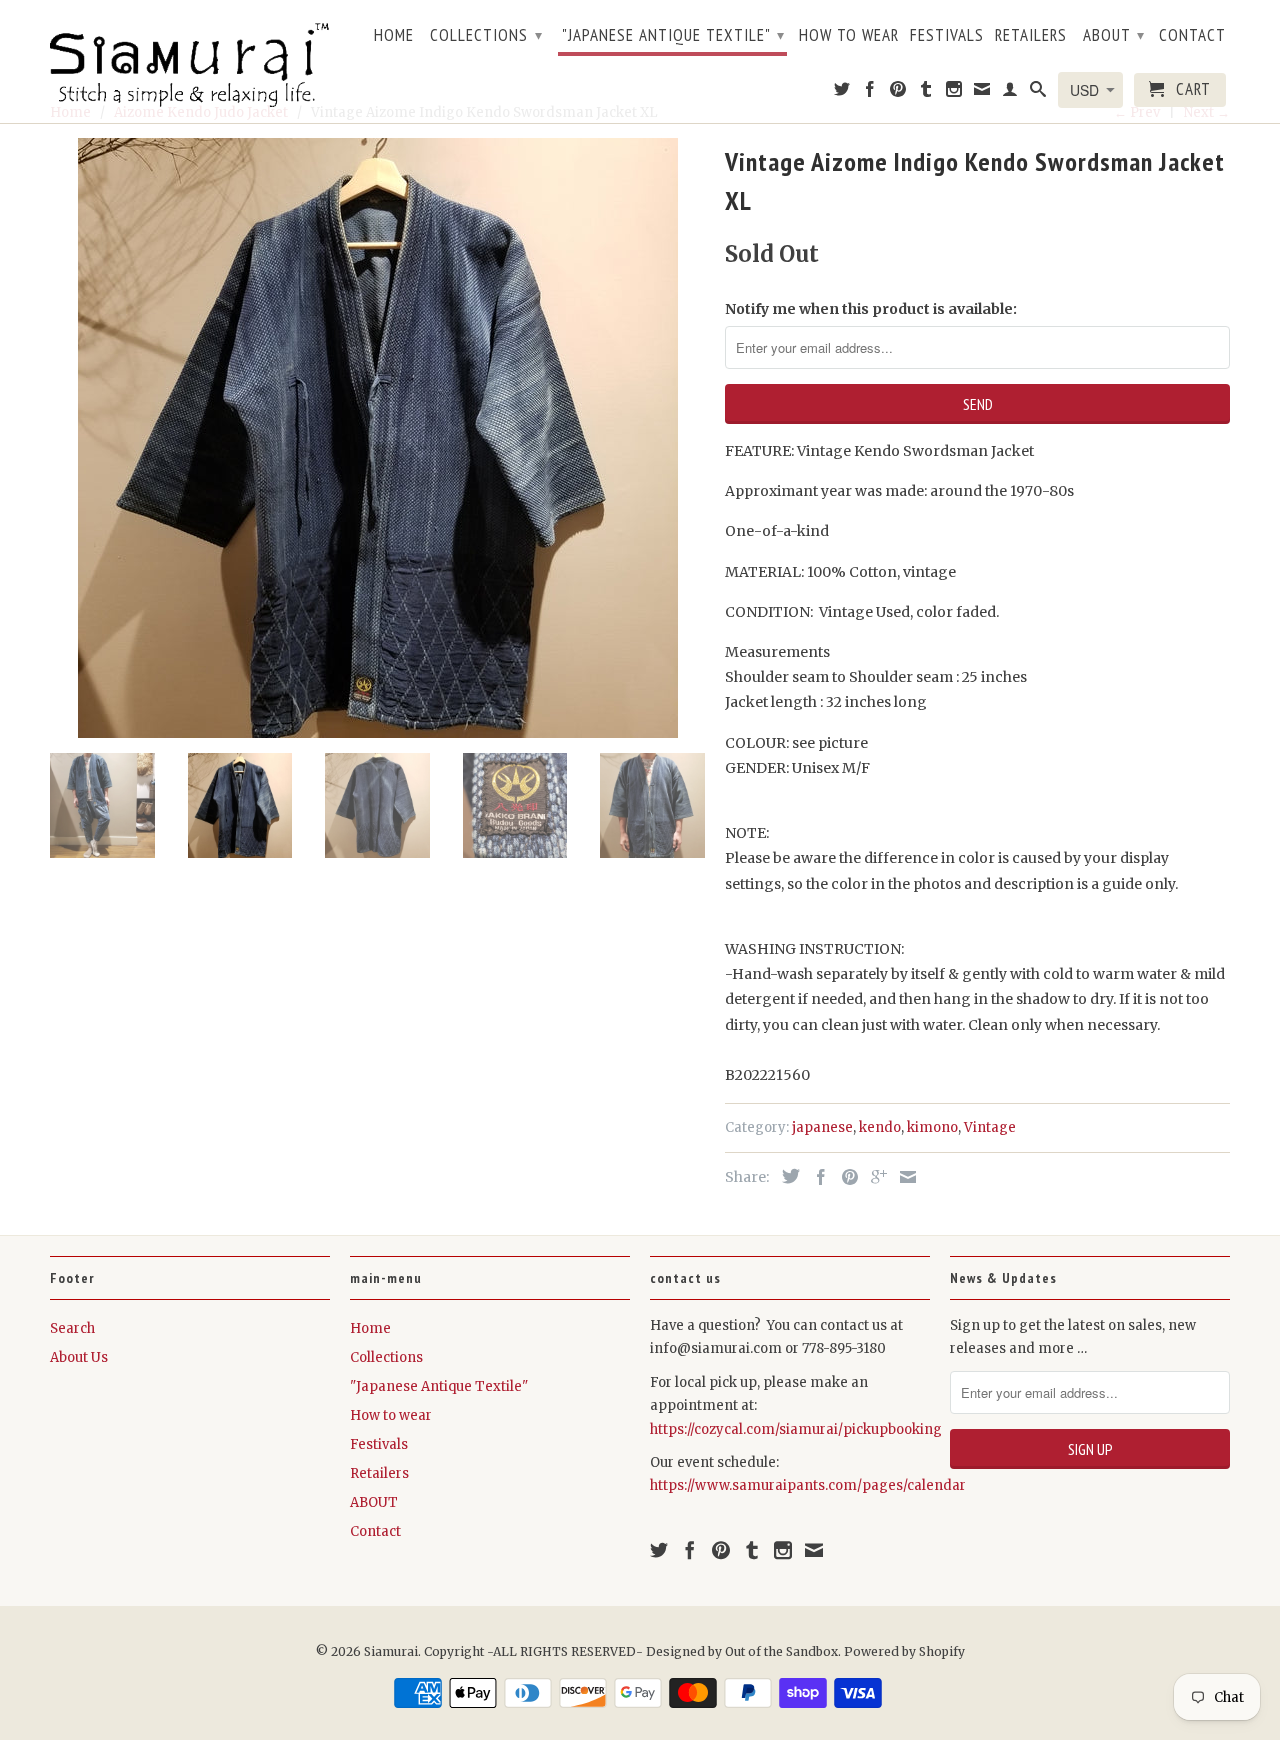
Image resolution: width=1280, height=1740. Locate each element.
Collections (486, 35)
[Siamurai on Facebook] (870, 93)
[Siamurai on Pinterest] (898, 93)
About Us (79, 1357)
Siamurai (391, 1651)
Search (72, 1328)
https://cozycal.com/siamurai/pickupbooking (796, 1429)
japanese (822, 1127)
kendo (880, 1127)
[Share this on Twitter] (786, 1176)
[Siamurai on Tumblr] (926, 93)
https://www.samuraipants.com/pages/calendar (808, 1485)
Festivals (947, 36)
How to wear (849, 36)
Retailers (1031, 36)
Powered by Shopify (904, 1651)
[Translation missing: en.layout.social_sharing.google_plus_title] (874, 1177)
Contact (1192, 36)
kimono (932, 1127)
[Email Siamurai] (982, 93)
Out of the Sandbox (781, 1651)
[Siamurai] (190, 61)
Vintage (990, 1127)
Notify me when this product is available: (871, 309)
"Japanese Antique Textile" (673, 35)
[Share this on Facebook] (816, 1177)
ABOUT (1114, 35)
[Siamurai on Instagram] (954, 93)
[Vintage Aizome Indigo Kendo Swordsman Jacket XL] (377, 438)
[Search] (1038, 93)
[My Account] (1010, 93)
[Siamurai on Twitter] (842, 93)
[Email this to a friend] (903, 1177)
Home (394, 36)
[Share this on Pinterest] (845, 1177)
